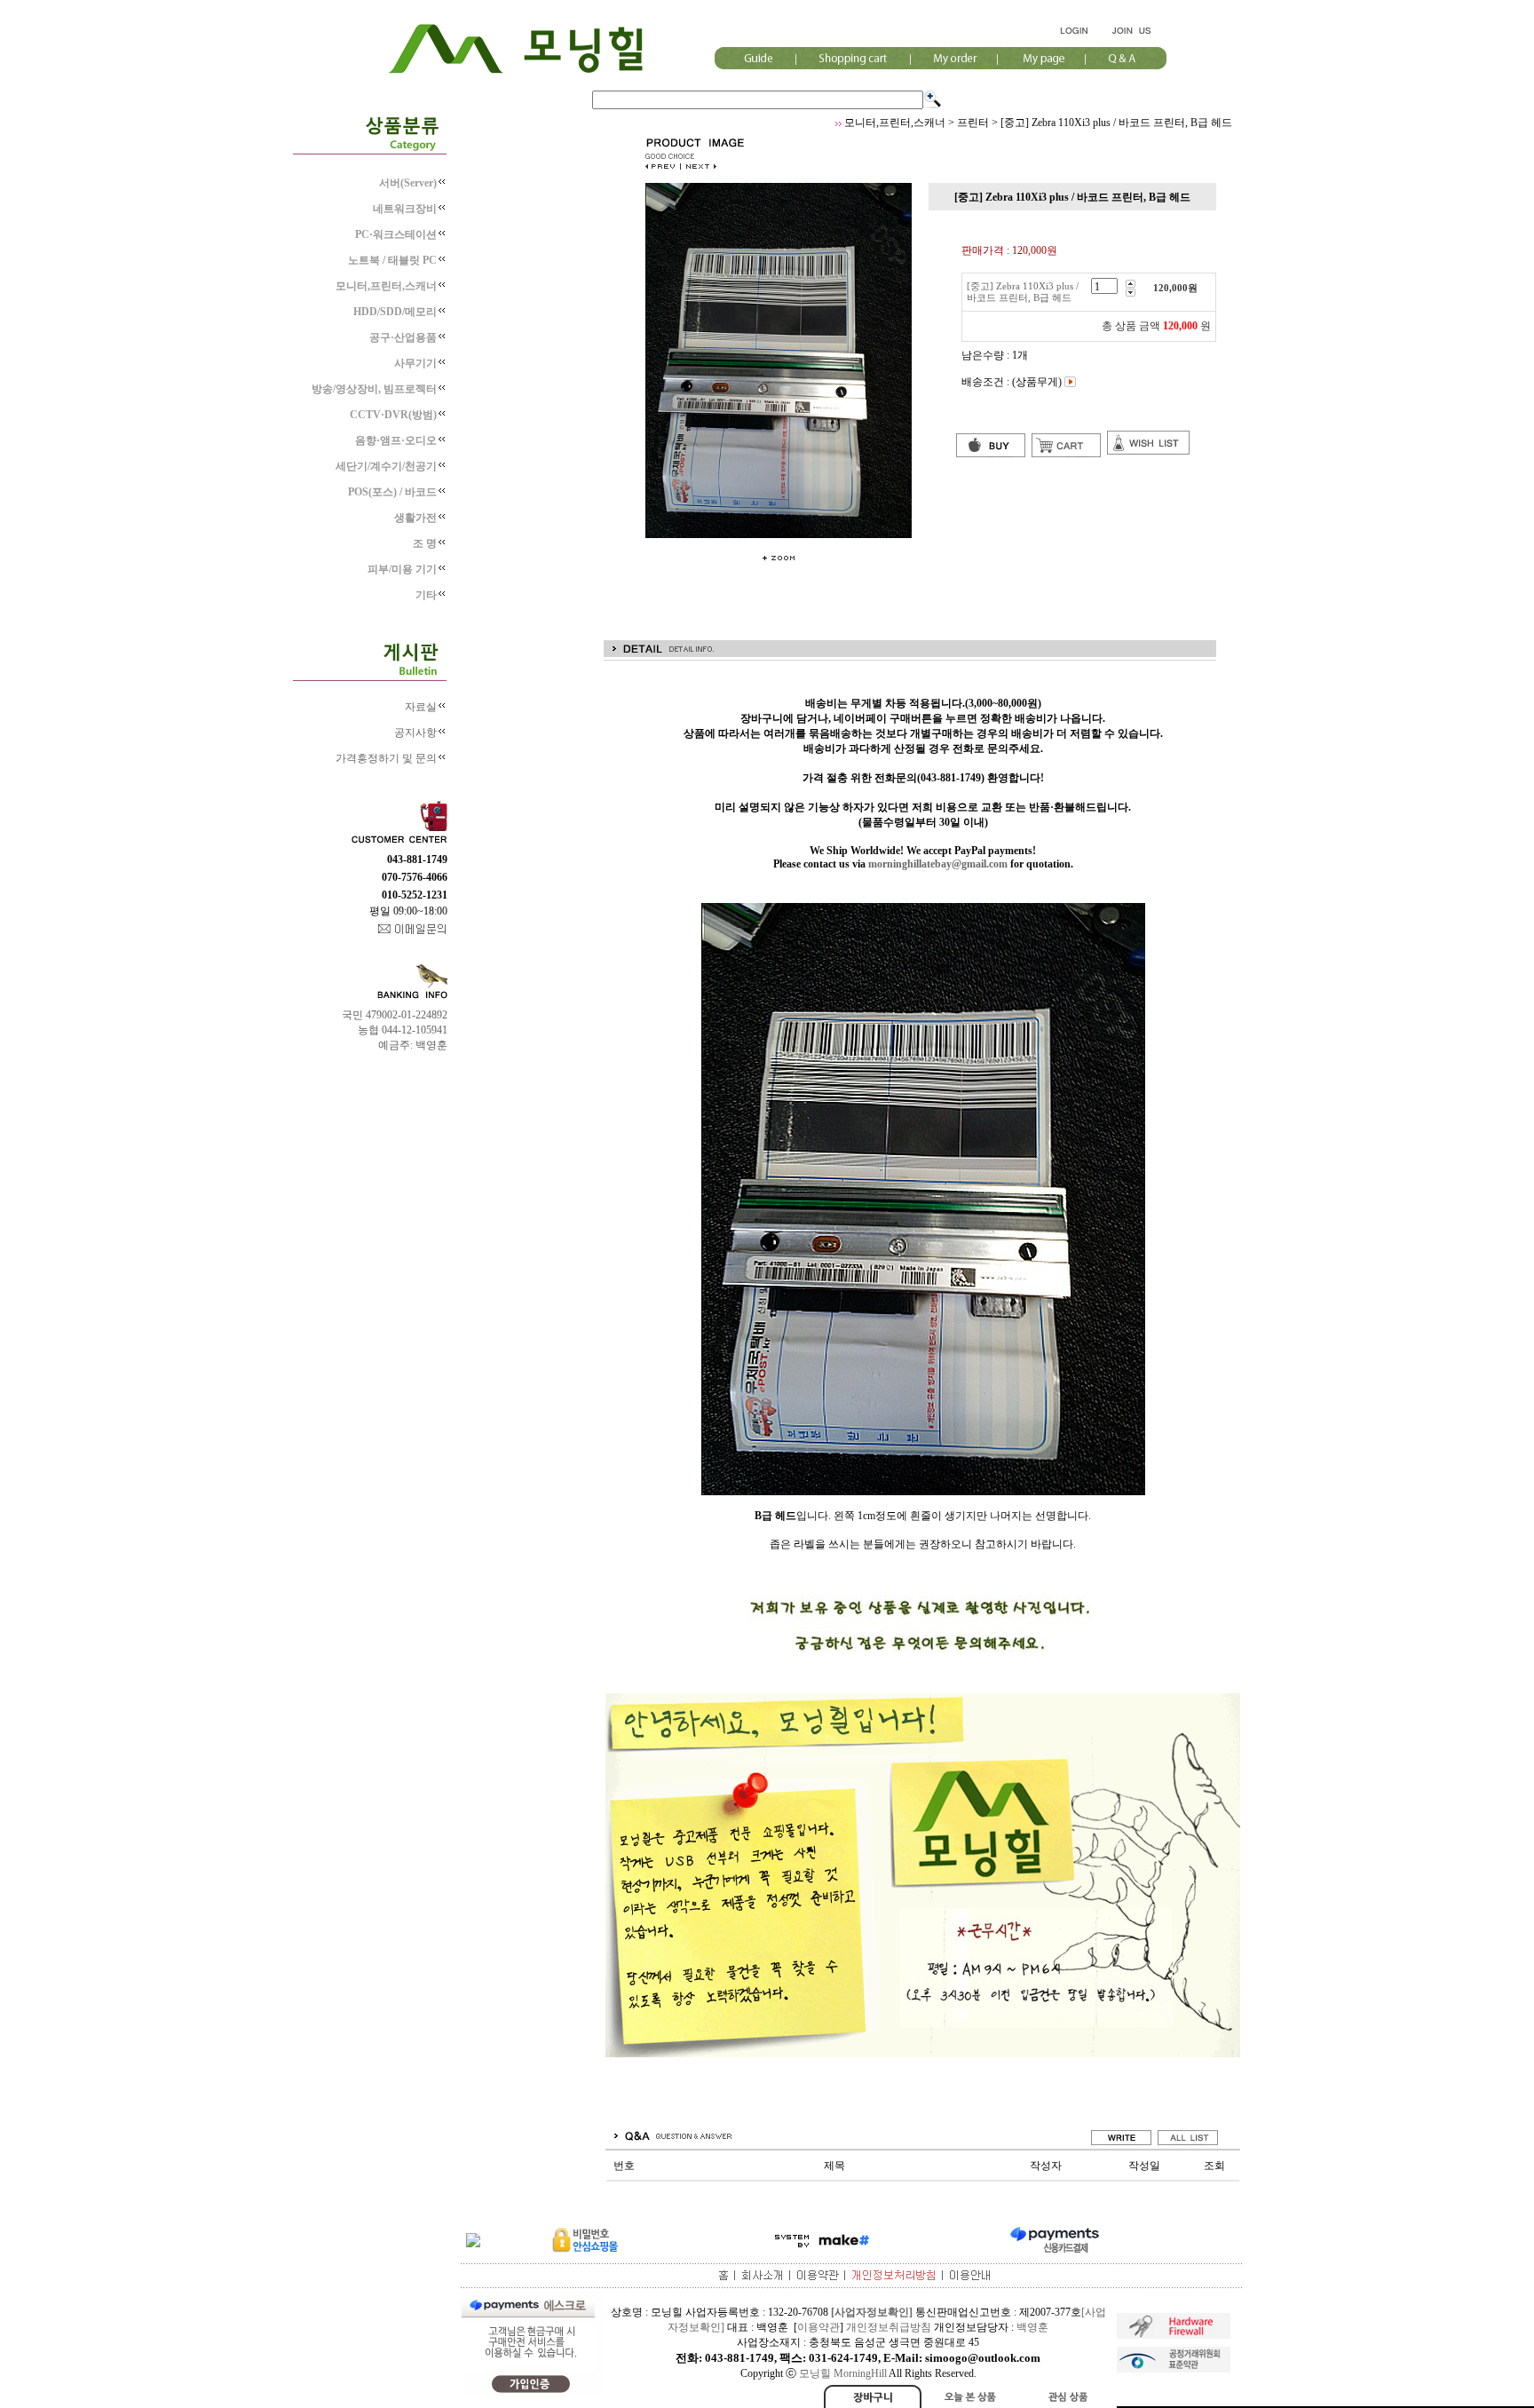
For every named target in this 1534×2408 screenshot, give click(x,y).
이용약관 (818, 2327)
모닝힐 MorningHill (843, 2373)
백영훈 (1032, 2327)
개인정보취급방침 (889, 2327)
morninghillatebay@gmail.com (938, 864)
